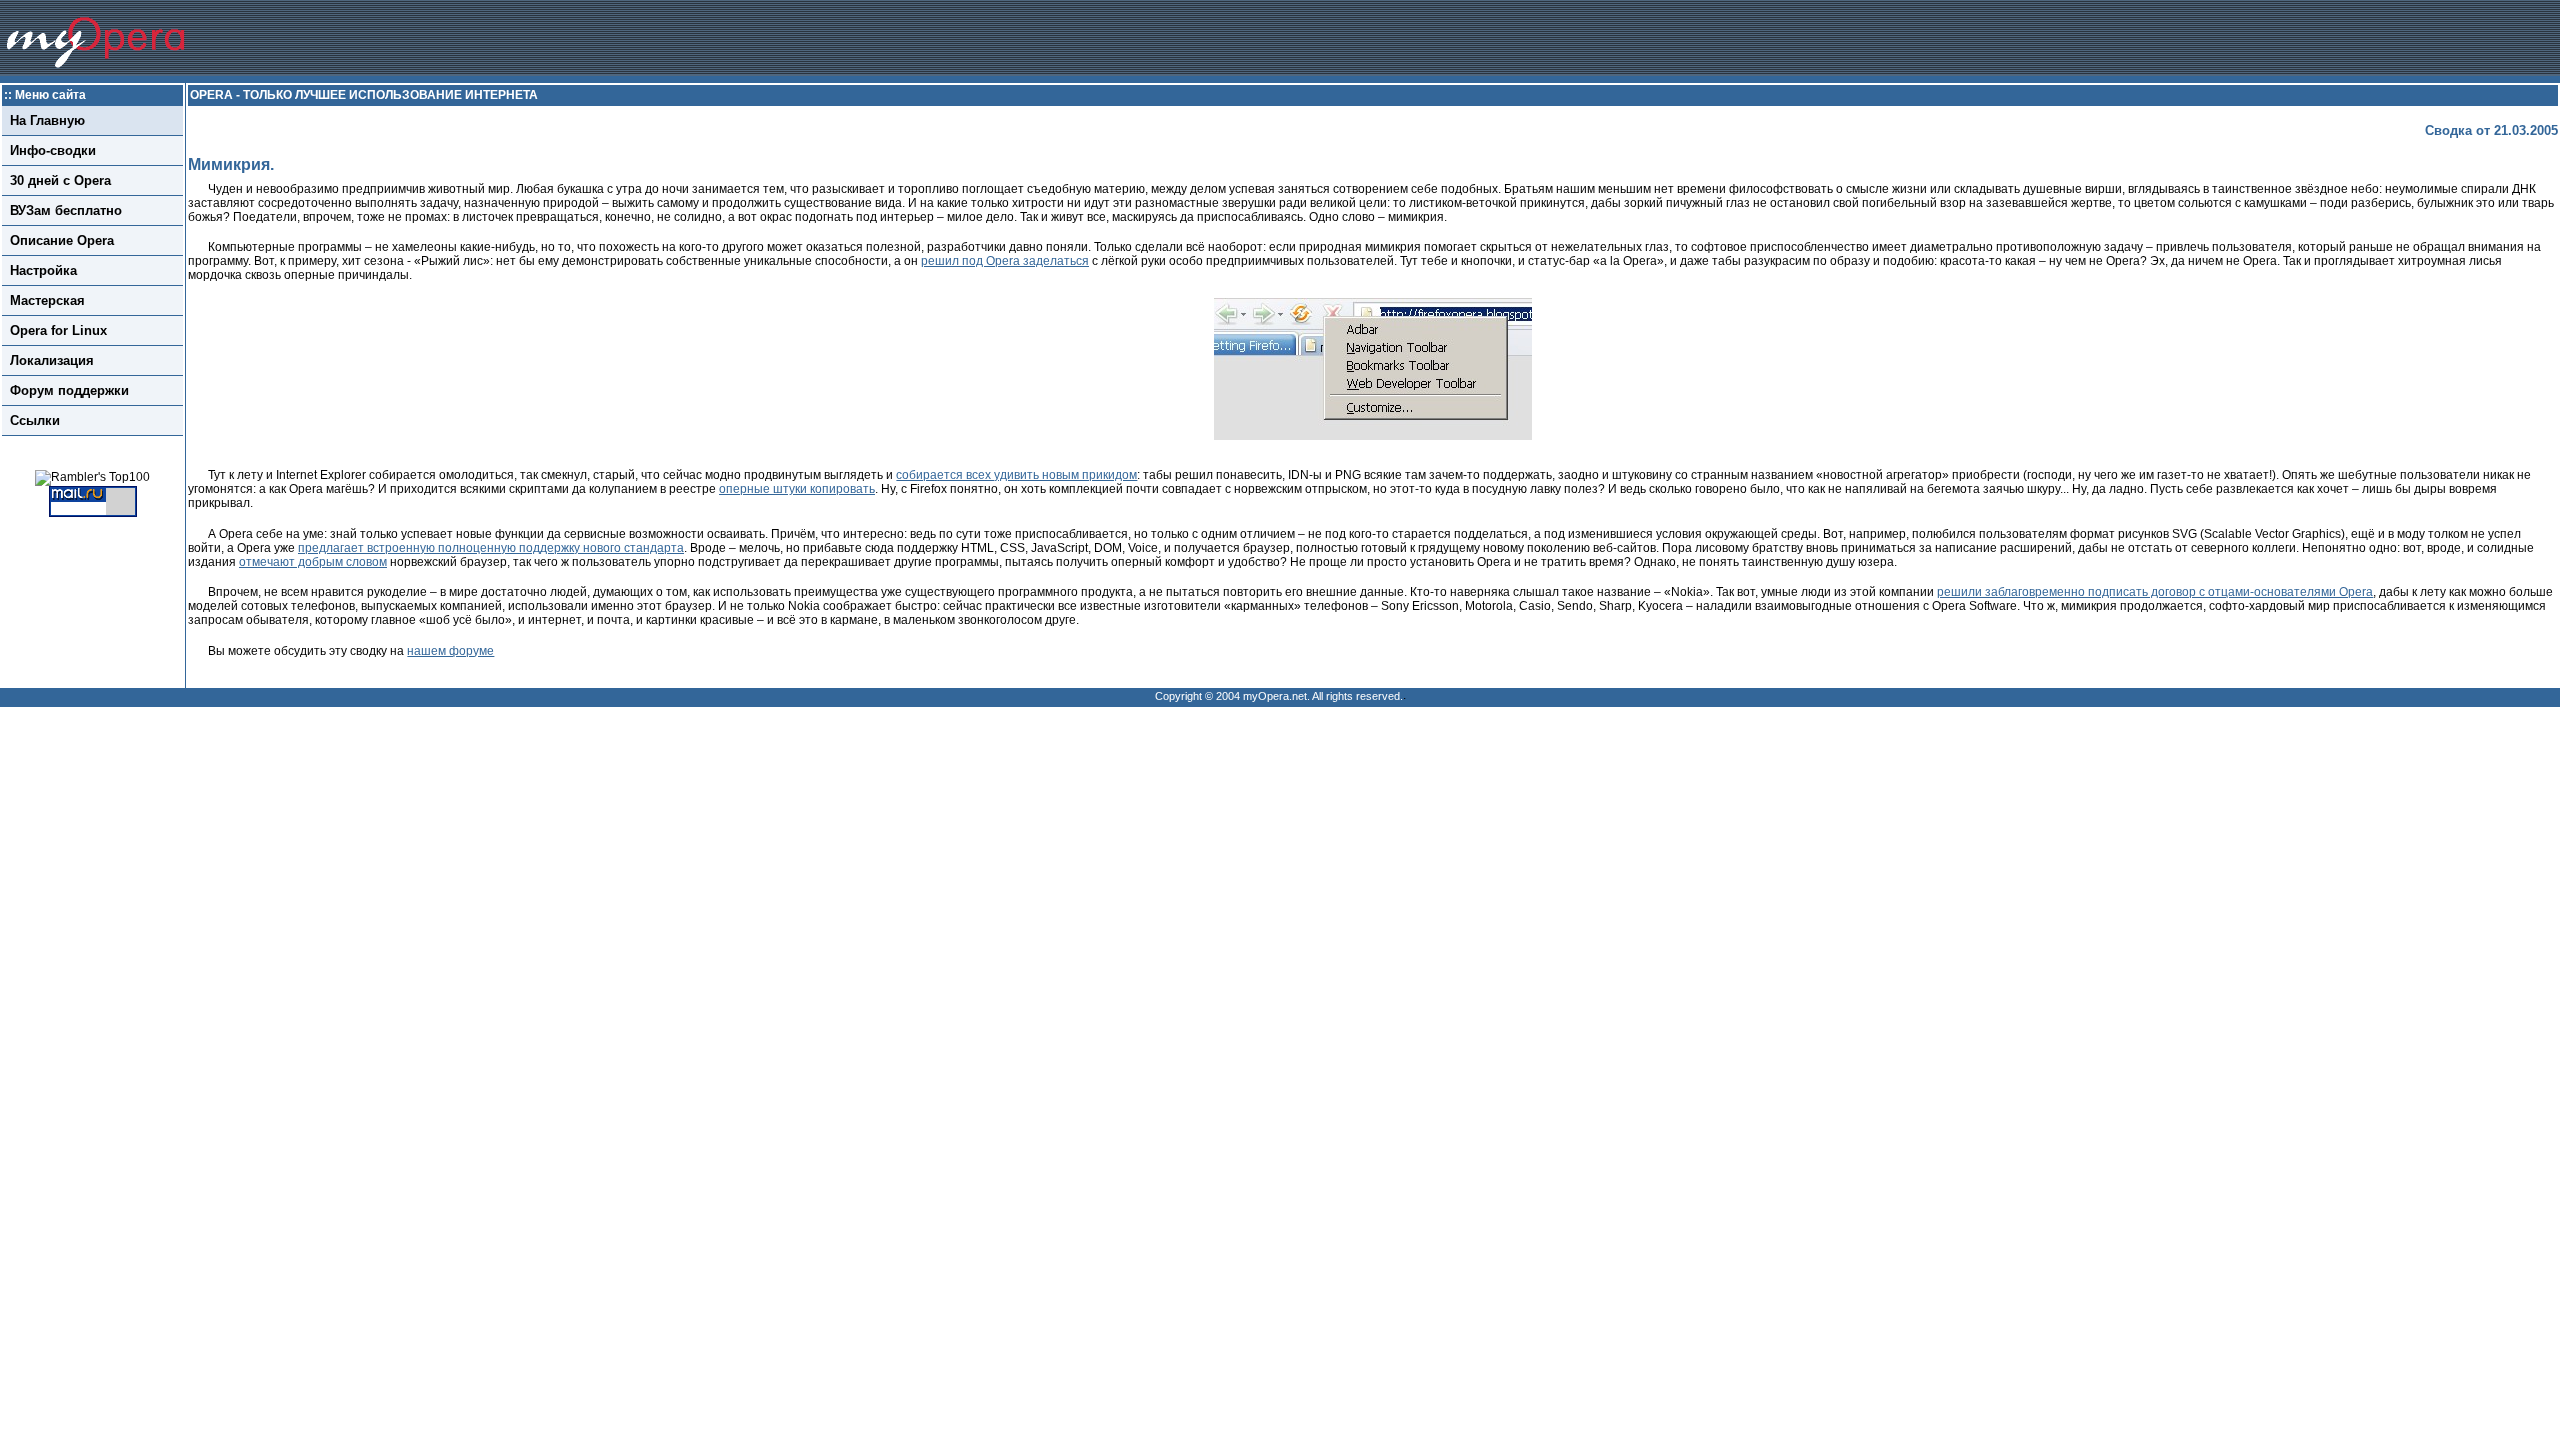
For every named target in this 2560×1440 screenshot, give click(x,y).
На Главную (47, 120)
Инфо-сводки (53, 150)
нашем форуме (450, 651)
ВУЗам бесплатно (66, 210)
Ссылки (35, 420)
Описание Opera (62, 240)
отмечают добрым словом (313, 562)
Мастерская (47, 300)
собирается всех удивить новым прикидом (1016, 475)
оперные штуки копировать (797, 489)
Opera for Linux (58, 330)
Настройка (43, 270)
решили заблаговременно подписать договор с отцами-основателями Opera (2155, 592)
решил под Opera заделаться (1005, 261)
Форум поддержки (69, 390)
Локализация (52, 360)
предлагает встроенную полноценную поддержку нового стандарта (491, 548)
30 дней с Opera (60, 180)
